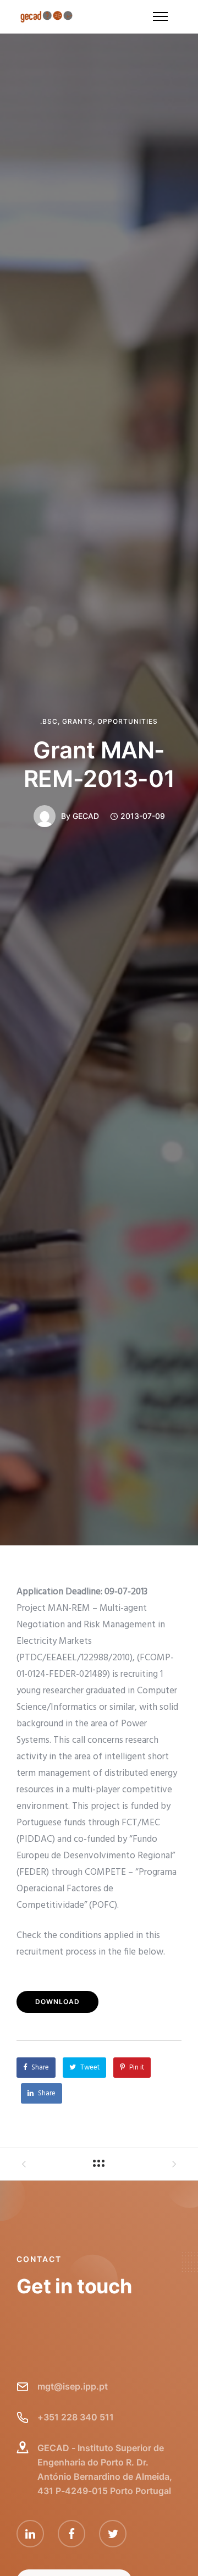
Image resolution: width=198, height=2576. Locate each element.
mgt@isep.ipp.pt (73, 2386)
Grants (78, 722)
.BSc (49, 722)
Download (57, 2002)
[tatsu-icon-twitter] (113, 2534)
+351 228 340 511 (76, 2417)
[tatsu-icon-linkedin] (33, 2534)
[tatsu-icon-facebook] (74, 2534)
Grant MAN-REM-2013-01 (99, 764)
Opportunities (128, 722)
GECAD (86, 816)
